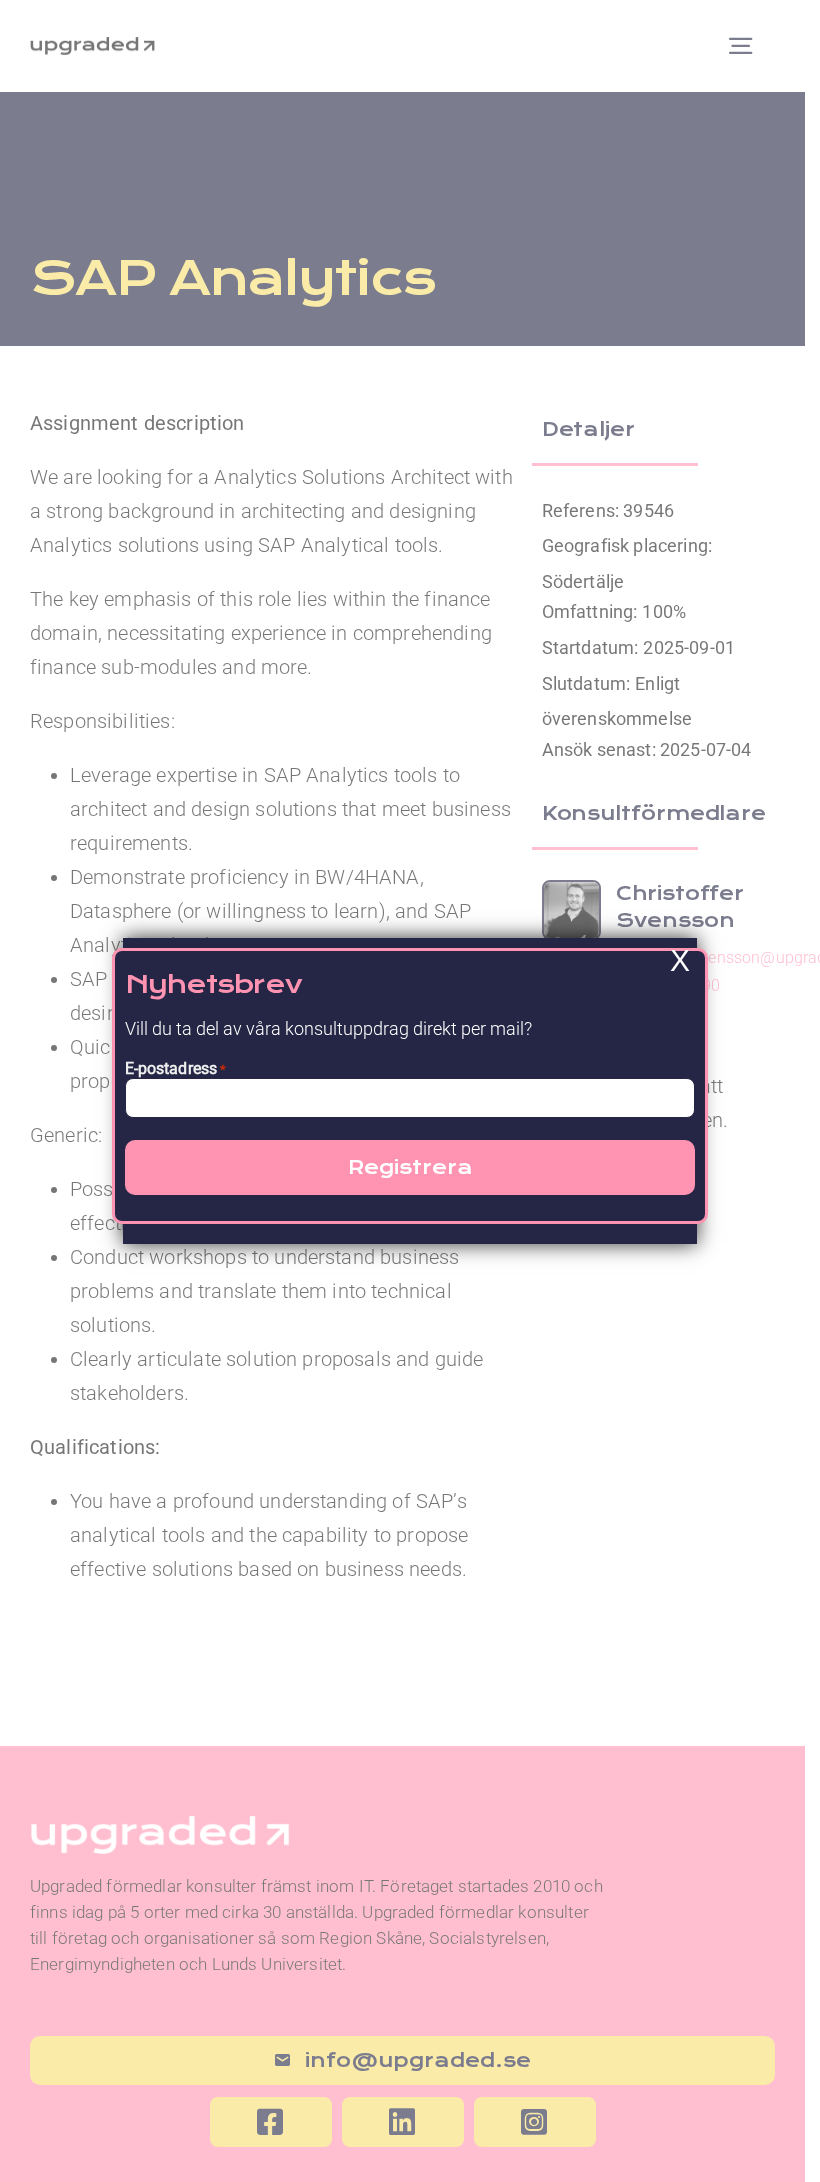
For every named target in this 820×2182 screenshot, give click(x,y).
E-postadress (176, 1068)
